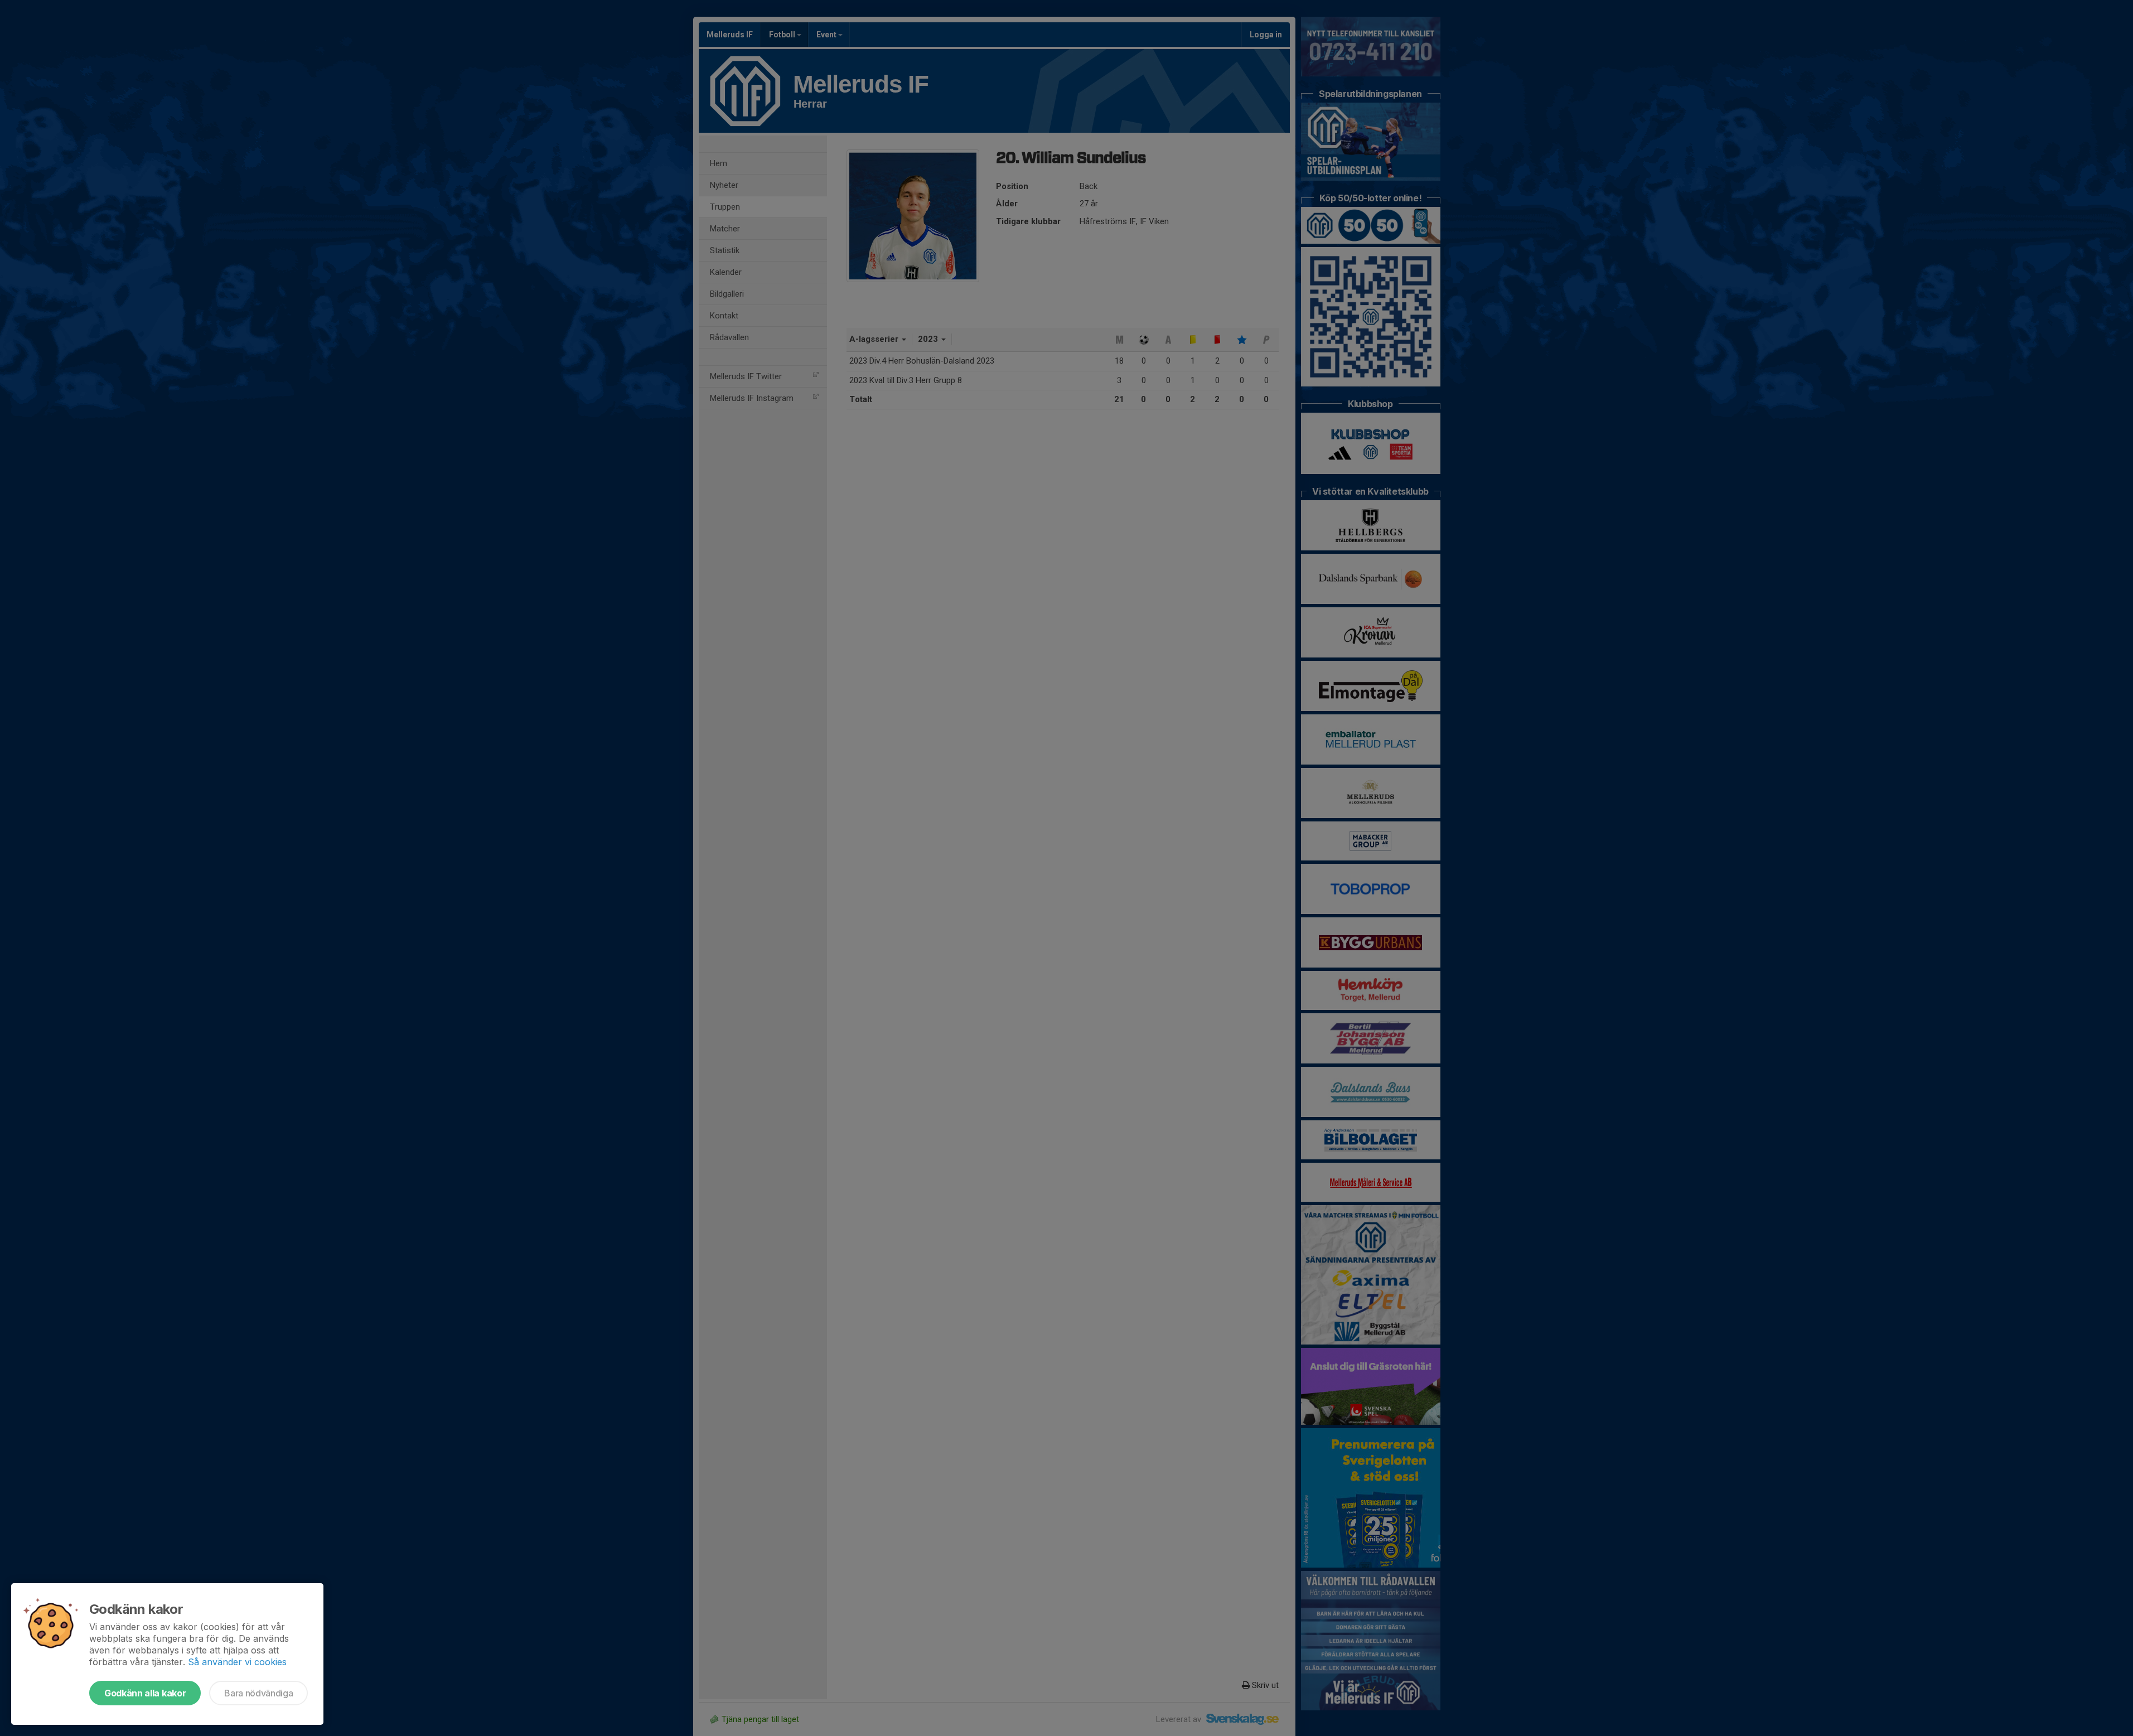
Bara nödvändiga (258, 1693)
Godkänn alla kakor (145, 1693)
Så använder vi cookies (237, 1662)
